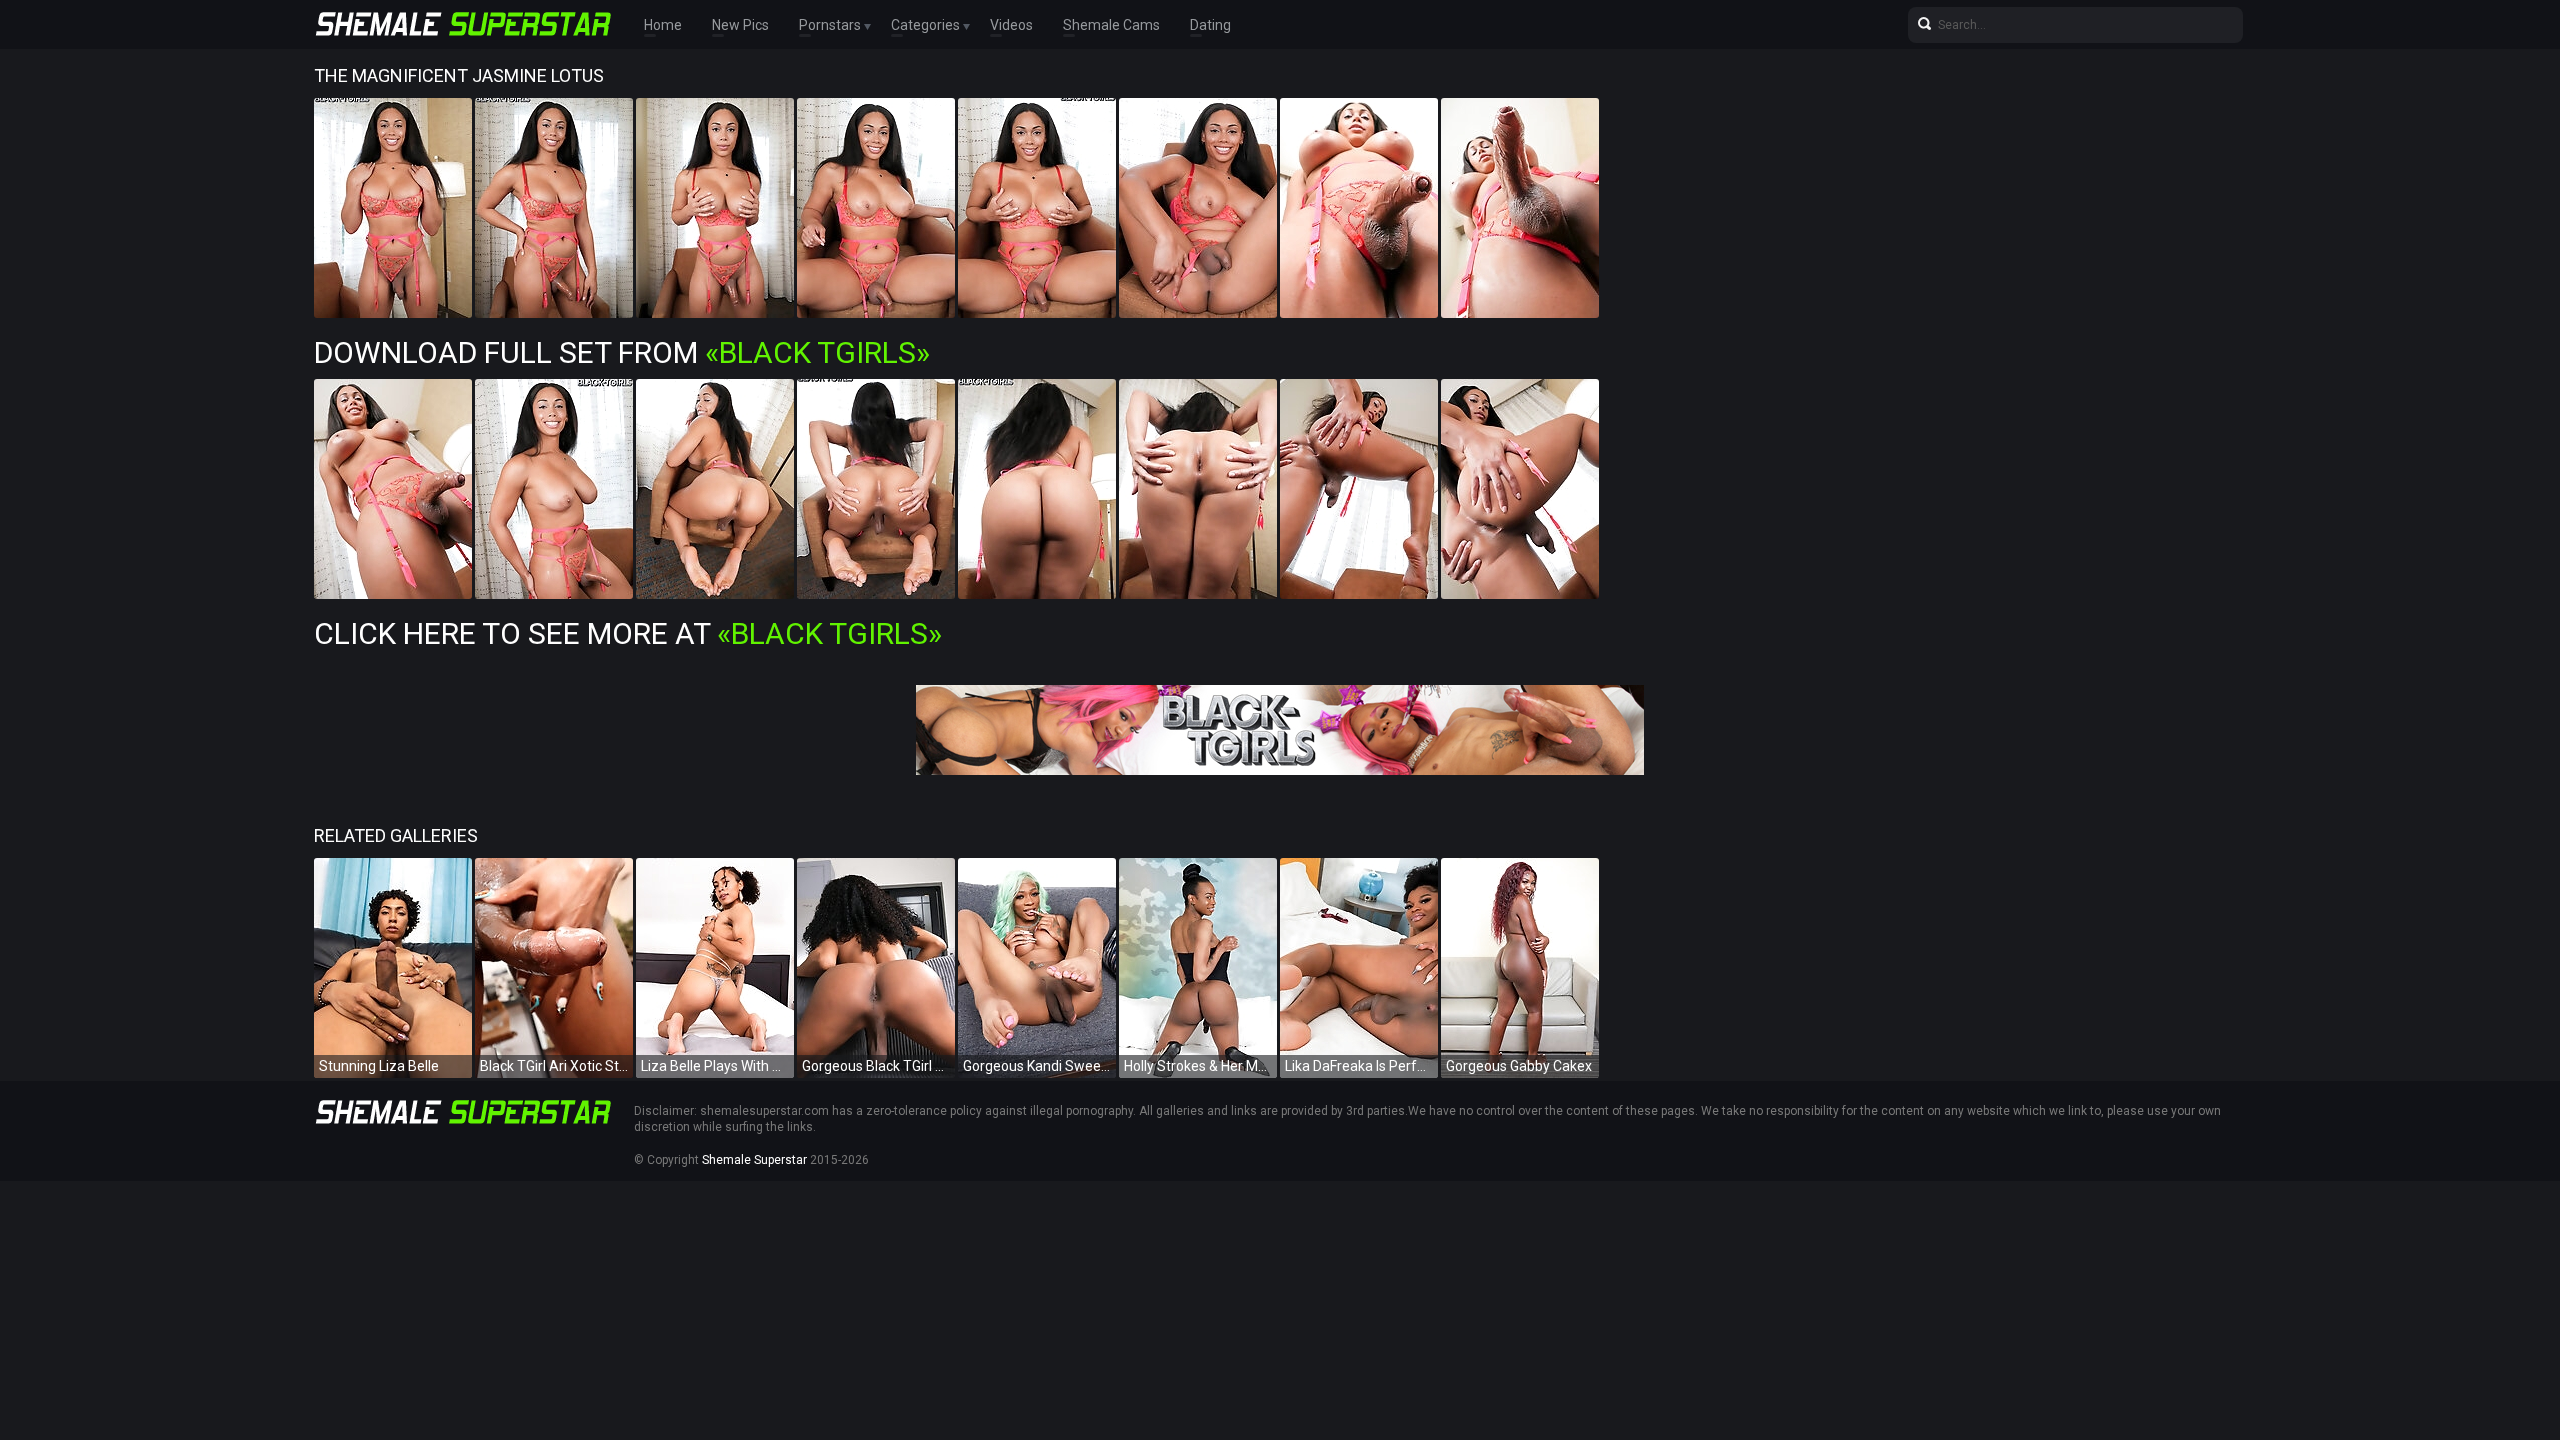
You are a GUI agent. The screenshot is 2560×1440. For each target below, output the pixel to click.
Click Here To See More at (628, 633)
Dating (1210, 25)
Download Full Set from (622, 352)
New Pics (740, 25)
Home (663, 25)
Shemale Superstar (754, 1160)
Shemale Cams (1111, 25)
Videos (1011, 25)
